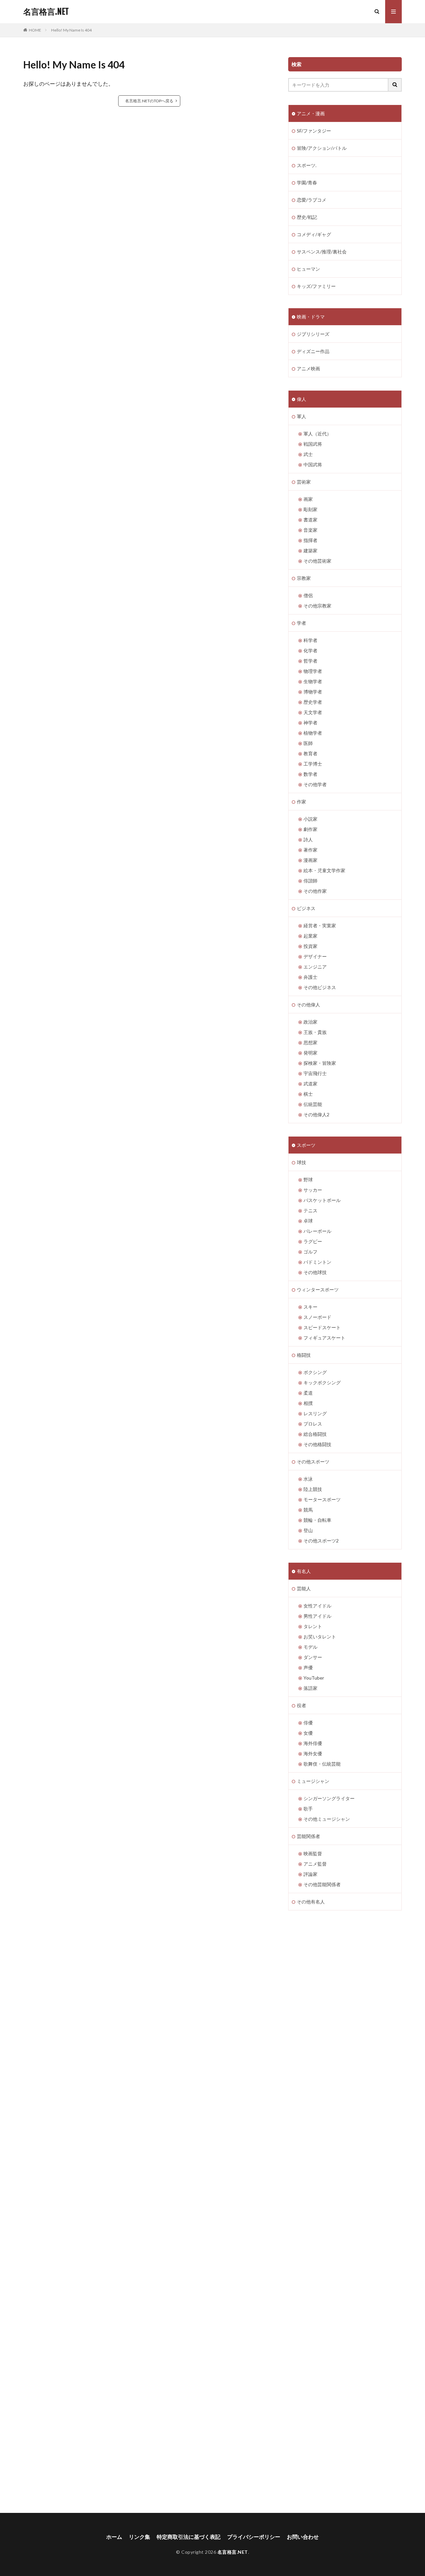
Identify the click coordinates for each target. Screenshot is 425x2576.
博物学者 (313, 692)
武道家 (310, 1084)
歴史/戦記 (307, 217)
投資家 (310, 946)
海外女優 (313, 1753)
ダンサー (313, 1657)
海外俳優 (313, 1743)
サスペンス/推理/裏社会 (322, 252)
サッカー (313, 1190)
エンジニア (315, 967)
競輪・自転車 (317, 1520)
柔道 (308, 1393)
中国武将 (313, 464)
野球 (308, 1180)
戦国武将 (313, 444)
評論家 (310, 1874)
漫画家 (310, 860)
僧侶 (308, 595)
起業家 (310, 936)
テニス (310, 1210)
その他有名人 (311, 1902)
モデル (310, 1647)
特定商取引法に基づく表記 (189, 2537)
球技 (301, 1162)
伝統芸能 (313, 1104)
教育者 (310, 753)
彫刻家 (310, 509)
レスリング (315, 1413)
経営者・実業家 (320, 925)
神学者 (310, 723)
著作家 (310, 850)
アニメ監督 (315, 1864)
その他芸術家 (317, 561)
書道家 (310, 520)
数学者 (310, 774)
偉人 (301, 399)
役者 (301, 1705)
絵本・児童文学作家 (324, 870)
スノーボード (317, 1317)
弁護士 (310, 977)
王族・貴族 (315, 1032)
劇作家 (310, 829)
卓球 (308, 1221)
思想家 (310, 1042)
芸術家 (304, 482)
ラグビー (313, 1241)
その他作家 (315, 891)
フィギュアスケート (324, 1338)
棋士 (308, 1094)
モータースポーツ (322, 1499)
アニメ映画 (308, 368)
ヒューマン (308, 269)
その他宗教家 (317, 606)
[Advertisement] (83, 2212)
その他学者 (315, 784)
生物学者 (313, 681)
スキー (310, 1307)
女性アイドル (317, 1606)
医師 (308, 743)
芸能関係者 (308, 1836)
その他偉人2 (316, 1114)
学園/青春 (307, 183)
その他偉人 (308, 1005)
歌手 (308, 1809)
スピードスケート (322, 1327)
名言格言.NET (46, 12)
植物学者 (313, 733)
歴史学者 (313, 702)
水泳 (308, 1479)
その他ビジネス (320, 987)
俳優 (308, 1723)
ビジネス (306, 908)
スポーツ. (307, 165)
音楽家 (310, 530)
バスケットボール (322, 1200)
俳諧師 (310, 881)
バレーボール (317, 1231)
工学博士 (313, 764)
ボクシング (315, 1372)
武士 (308, 454)
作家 (301, 802)
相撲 (308, 1403)
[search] (395, 85)
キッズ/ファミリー (316, 286)
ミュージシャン (313, 1781)
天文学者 (313, 712)
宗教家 (304, 578)
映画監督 (313, 1853)
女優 (308, 1733)
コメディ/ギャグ (314, 234)
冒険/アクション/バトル (322, 148)
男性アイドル (317, 1616)
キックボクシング (322, 1382)
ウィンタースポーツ (318, 1289)
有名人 (304, 1571)
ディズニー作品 (313, 351)
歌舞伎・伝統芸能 (322, 1764)
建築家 (310, 551)
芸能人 (304, 1588)
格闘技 (304, 1355)
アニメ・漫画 (311, 113)
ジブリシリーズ (313, 334)
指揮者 (310, 540)
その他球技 (315, 1272)
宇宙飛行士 (315, 1073)
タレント (313, 1626)
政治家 (310, 1022)
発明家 (310, 1053)
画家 (308, 499)
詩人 (308, 839)
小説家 (310, 819)
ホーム (114, 2537)
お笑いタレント (320, 1637)
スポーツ (306, 1145)
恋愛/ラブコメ (312, 200)
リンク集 (139, 2537)
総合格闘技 (315, 1434)
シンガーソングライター (329, 1798)
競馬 (308, 1510)
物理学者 (313, 671)
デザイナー (315, 956)
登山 (308, 1530)
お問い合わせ (303, 2537)
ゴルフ (310, 1252)
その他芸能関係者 (322, 1884)
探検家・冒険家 (320, 1063)
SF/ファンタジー (314, 131)
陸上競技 (313, 1489)
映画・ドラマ (311, 317)
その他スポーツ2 (321, 1541)
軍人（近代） (317, 434)
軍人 (301, 416)
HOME (35, 30)
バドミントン (317, 1262)
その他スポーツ (313, 1462)
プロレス (313, 1424)
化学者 (310, 650)
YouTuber (314, 1678)
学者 (301, 623)
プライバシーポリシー (254, 2537)
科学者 (310, 640)
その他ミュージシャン (327, 1819)
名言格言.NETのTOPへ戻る (149, 101)
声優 (308, 1667)
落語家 (310, 1688)
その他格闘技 (317, 1444)
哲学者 (310, 661)
